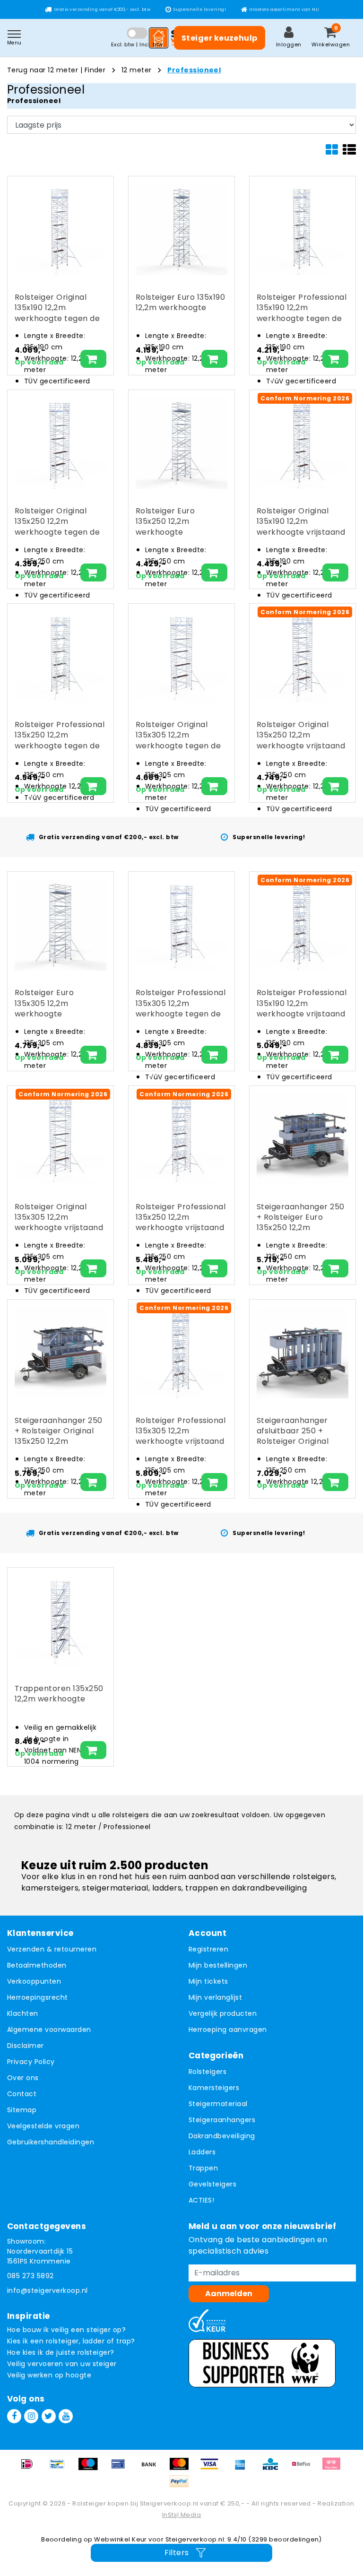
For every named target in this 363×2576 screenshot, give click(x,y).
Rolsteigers (207, 2072)
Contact (22, 2094)
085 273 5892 (30, 2276)
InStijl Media (181, 2515)
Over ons (23, 2078)
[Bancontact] (60, 2468)
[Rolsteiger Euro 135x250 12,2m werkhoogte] (181, 443)
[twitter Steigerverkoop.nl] (49, 2416)
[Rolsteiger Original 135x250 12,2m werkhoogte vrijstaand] (302, 657)
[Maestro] (91, 2468)
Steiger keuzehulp (220, 38)
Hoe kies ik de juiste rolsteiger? (61, 2352)
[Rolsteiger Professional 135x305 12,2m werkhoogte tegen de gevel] (181, 925)
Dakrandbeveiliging (222, 2136)
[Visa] (213, 2468)
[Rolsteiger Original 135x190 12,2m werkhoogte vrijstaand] (302, 443)
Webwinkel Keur (121, 2539)
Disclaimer (26, 2046)
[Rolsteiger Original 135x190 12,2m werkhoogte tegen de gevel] (60, 229)
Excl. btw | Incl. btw (137, 44)
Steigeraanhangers (222, 2120)
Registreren (208, 1949)
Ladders (202, 2152)
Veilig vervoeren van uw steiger (62, 2364)
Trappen (203, 2168)
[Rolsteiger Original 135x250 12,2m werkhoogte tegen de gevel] (60, 443)
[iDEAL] (30, 2468)
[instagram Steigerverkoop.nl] (31, 2416)
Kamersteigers (214, 2088)
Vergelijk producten (223, 2013)
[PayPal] (181, 2486)
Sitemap (22, 2110)
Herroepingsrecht (38, 1997)
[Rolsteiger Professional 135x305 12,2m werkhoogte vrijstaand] (181, 1353)
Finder (95, 70)
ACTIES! (201, 2200)
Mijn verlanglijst (215, 1997)
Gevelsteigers (212, 2184)
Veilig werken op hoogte (49, 2375)
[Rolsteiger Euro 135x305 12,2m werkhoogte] (60, 925)
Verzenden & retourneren (52, 1949)
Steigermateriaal (218, 2104)
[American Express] (243, 2468)
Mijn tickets (208, 1981)
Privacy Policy (31, 2062)
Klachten (23, 2013)
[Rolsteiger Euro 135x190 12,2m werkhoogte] (181, 229)
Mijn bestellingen (218, 1965)
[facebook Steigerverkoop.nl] (14, 2416)
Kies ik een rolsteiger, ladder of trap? (71, 2341)
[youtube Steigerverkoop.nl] (66, 2416)
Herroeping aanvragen (228, 2030)
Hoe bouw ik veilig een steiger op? (66, 2330)
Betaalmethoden (37, 1965)
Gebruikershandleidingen (51, 2142)
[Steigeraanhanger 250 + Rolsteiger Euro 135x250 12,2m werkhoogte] (302, 1139)
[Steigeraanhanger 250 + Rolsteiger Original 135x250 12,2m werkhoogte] (60, 1353)
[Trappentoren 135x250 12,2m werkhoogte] (60, 1621)
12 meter (137, 70)
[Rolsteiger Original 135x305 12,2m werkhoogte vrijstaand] (60, 1139)
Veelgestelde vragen (43, 2126)
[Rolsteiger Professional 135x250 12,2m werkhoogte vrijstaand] (181, 1139)
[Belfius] (304, 2468)
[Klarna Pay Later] (334, 2468)
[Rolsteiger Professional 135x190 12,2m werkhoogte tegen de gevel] (302, 229)
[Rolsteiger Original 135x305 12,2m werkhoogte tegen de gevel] (181, 657)
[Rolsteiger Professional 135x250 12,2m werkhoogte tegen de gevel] (60, 657)
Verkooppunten (34, 1981)
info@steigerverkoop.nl (48, 2290)
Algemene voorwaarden (49, 2030)
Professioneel (194, 70)
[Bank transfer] (152, 2468)
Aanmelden (229, 2294)
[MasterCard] (182, 2468)
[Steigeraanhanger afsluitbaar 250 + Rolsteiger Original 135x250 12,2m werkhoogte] (302, 1353)
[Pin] (121, 2468)
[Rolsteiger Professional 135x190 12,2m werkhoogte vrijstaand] (302, 925)
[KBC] (274, 2468)
